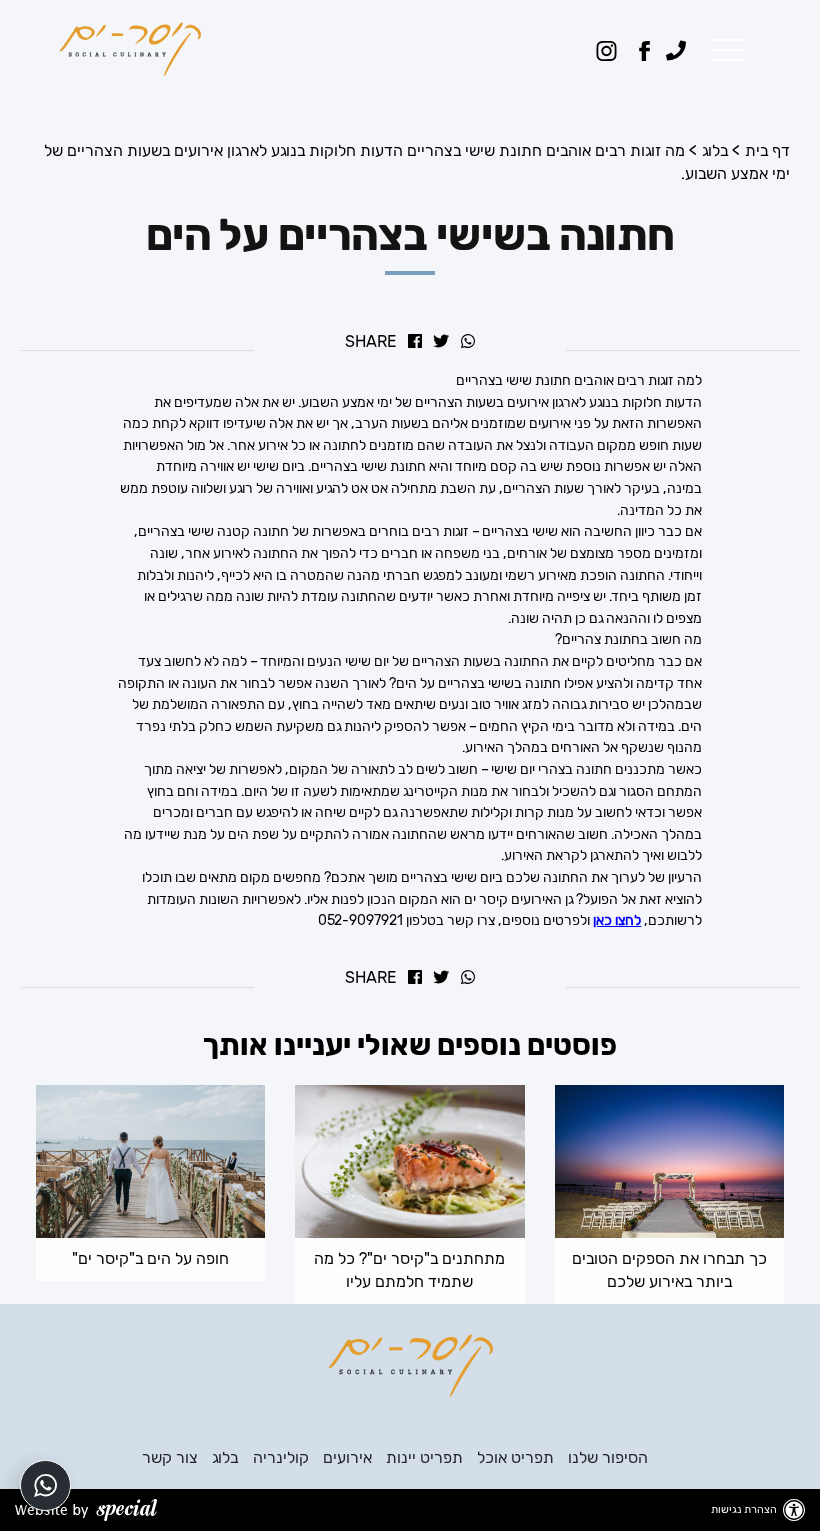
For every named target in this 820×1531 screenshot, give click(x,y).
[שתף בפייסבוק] (415, 343)
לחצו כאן (617, 920)
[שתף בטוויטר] (441, 343)
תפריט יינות (424, 1457)
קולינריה (281, 1457)
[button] (723, 50)
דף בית (767, 150)
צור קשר (170, 1457)
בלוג (715, 150)
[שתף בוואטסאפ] (468, 343)
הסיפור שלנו (608, 1457)
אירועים (347, 1457)
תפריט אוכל (515, 1457)
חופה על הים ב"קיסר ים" (150, 1258)
